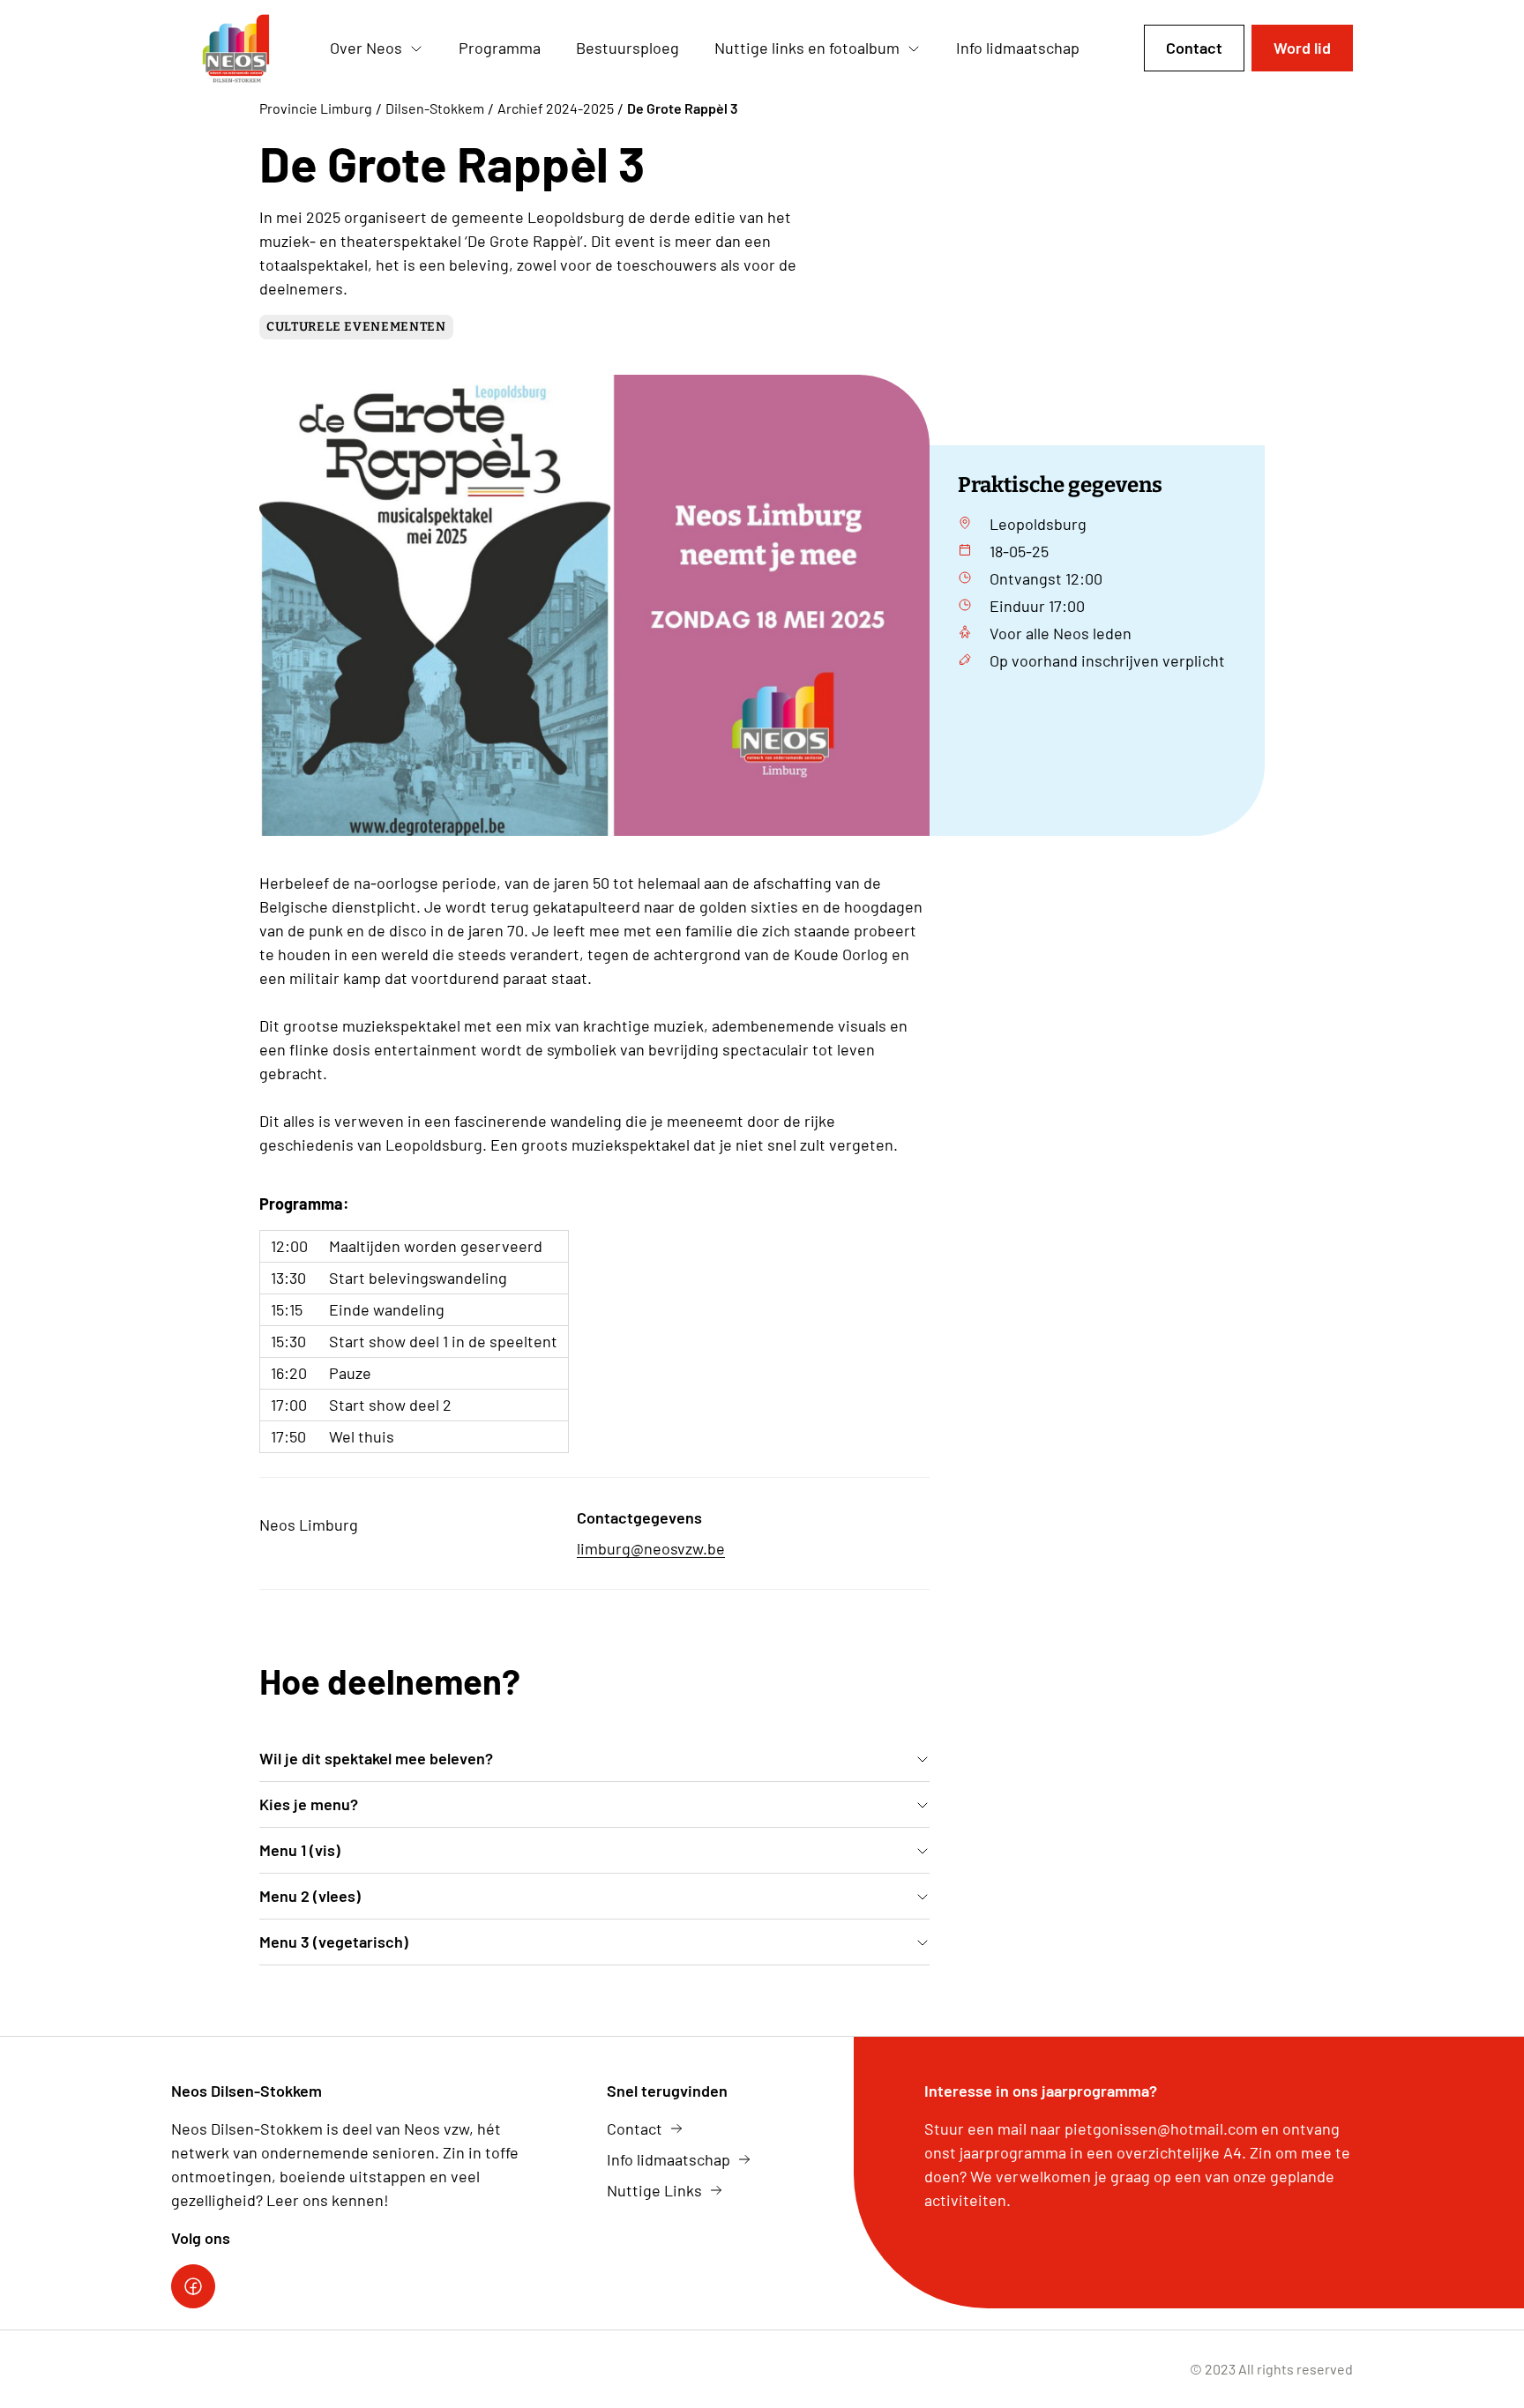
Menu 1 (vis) (300, 1850)
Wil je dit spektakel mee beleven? (376, 1758)
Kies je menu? (309, 1804)
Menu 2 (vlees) (310, 1896)
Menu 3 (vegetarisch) (334, 1942)
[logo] (236, 48)
